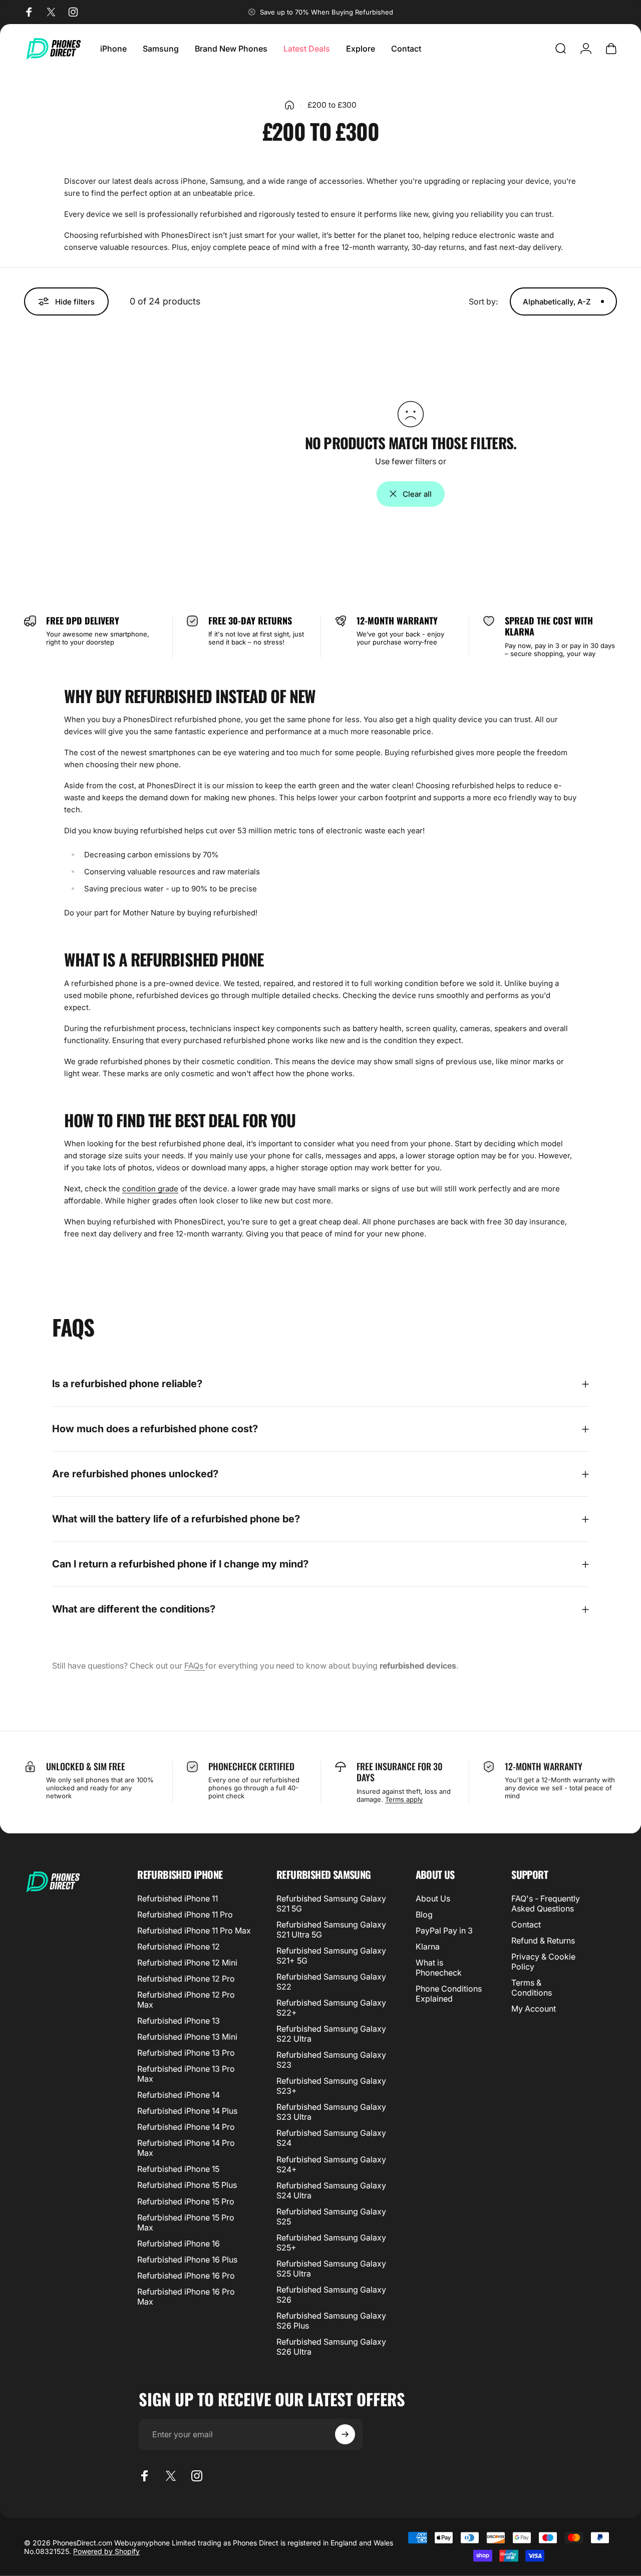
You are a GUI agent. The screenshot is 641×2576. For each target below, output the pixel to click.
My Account (534, 2009)
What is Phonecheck (439, 1968)
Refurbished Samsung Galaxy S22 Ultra (331, 2034)
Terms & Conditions (532, 1988)
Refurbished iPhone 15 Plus (187, 2185)
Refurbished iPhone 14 (179, 2095)
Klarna (428, 1947)
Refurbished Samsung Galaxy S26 (331, 2295)
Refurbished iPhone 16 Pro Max (186, 2297)
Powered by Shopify (106, 2551)
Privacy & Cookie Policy (543, 1962)
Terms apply (404, 1799)
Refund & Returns (543, 1941)
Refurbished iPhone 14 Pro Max (186, 2148)
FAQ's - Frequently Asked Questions (546, 1903)
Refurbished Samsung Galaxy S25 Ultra (331, 2269)
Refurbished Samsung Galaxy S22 (331, 1982)
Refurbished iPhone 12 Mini (187, 1963)
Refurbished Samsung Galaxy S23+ (331, 2086)
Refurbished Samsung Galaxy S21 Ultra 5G (331, 1929)
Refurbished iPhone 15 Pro (186, 2201)
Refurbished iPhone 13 (179, 2021)
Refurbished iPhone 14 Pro (186, 2127)
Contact (526, 1924)
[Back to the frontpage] (289, 105)
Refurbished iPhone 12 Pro (186, 1979)
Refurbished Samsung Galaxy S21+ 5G (331, 1956)
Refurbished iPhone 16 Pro (186, 2276)
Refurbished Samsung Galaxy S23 (331, 2060)
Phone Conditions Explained (449, 1994)
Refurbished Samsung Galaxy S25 (331, 2216)
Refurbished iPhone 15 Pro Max (186, 2222)
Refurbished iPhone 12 (179, 1947)
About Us (433, 1898)
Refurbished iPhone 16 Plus (187, 2260)
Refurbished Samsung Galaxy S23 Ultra (331, 2112)
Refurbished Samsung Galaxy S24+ (331, 2164)
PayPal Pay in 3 (444, 1930)
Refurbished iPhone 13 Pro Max (186, 2074)
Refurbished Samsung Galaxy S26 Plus (331, 2321)
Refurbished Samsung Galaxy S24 (331, 2138)
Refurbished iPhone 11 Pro (185, 1914)
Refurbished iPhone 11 (178, 1898)
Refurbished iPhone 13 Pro (186, 2053)
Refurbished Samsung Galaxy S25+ (331, 2242)
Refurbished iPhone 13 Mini (187, 2037)
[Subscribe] (345, 2434)
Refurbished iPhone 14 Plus (187, 2111)
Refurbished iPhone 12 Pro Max (186, 2000)
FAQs (195, 1666)
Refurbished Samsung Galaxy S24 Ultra (331, 2190)
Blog (424, 1914)
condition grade (150, 1189)
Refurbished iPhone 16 (179, 2243)
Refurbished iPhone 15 (178, 2169)
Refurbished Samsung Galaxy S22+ (331, 2008)
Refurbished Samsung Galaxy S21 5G (331, 1903)
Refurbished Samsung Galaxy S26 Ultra (331, 2347)
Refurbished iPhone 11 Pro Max (194, 1930)
